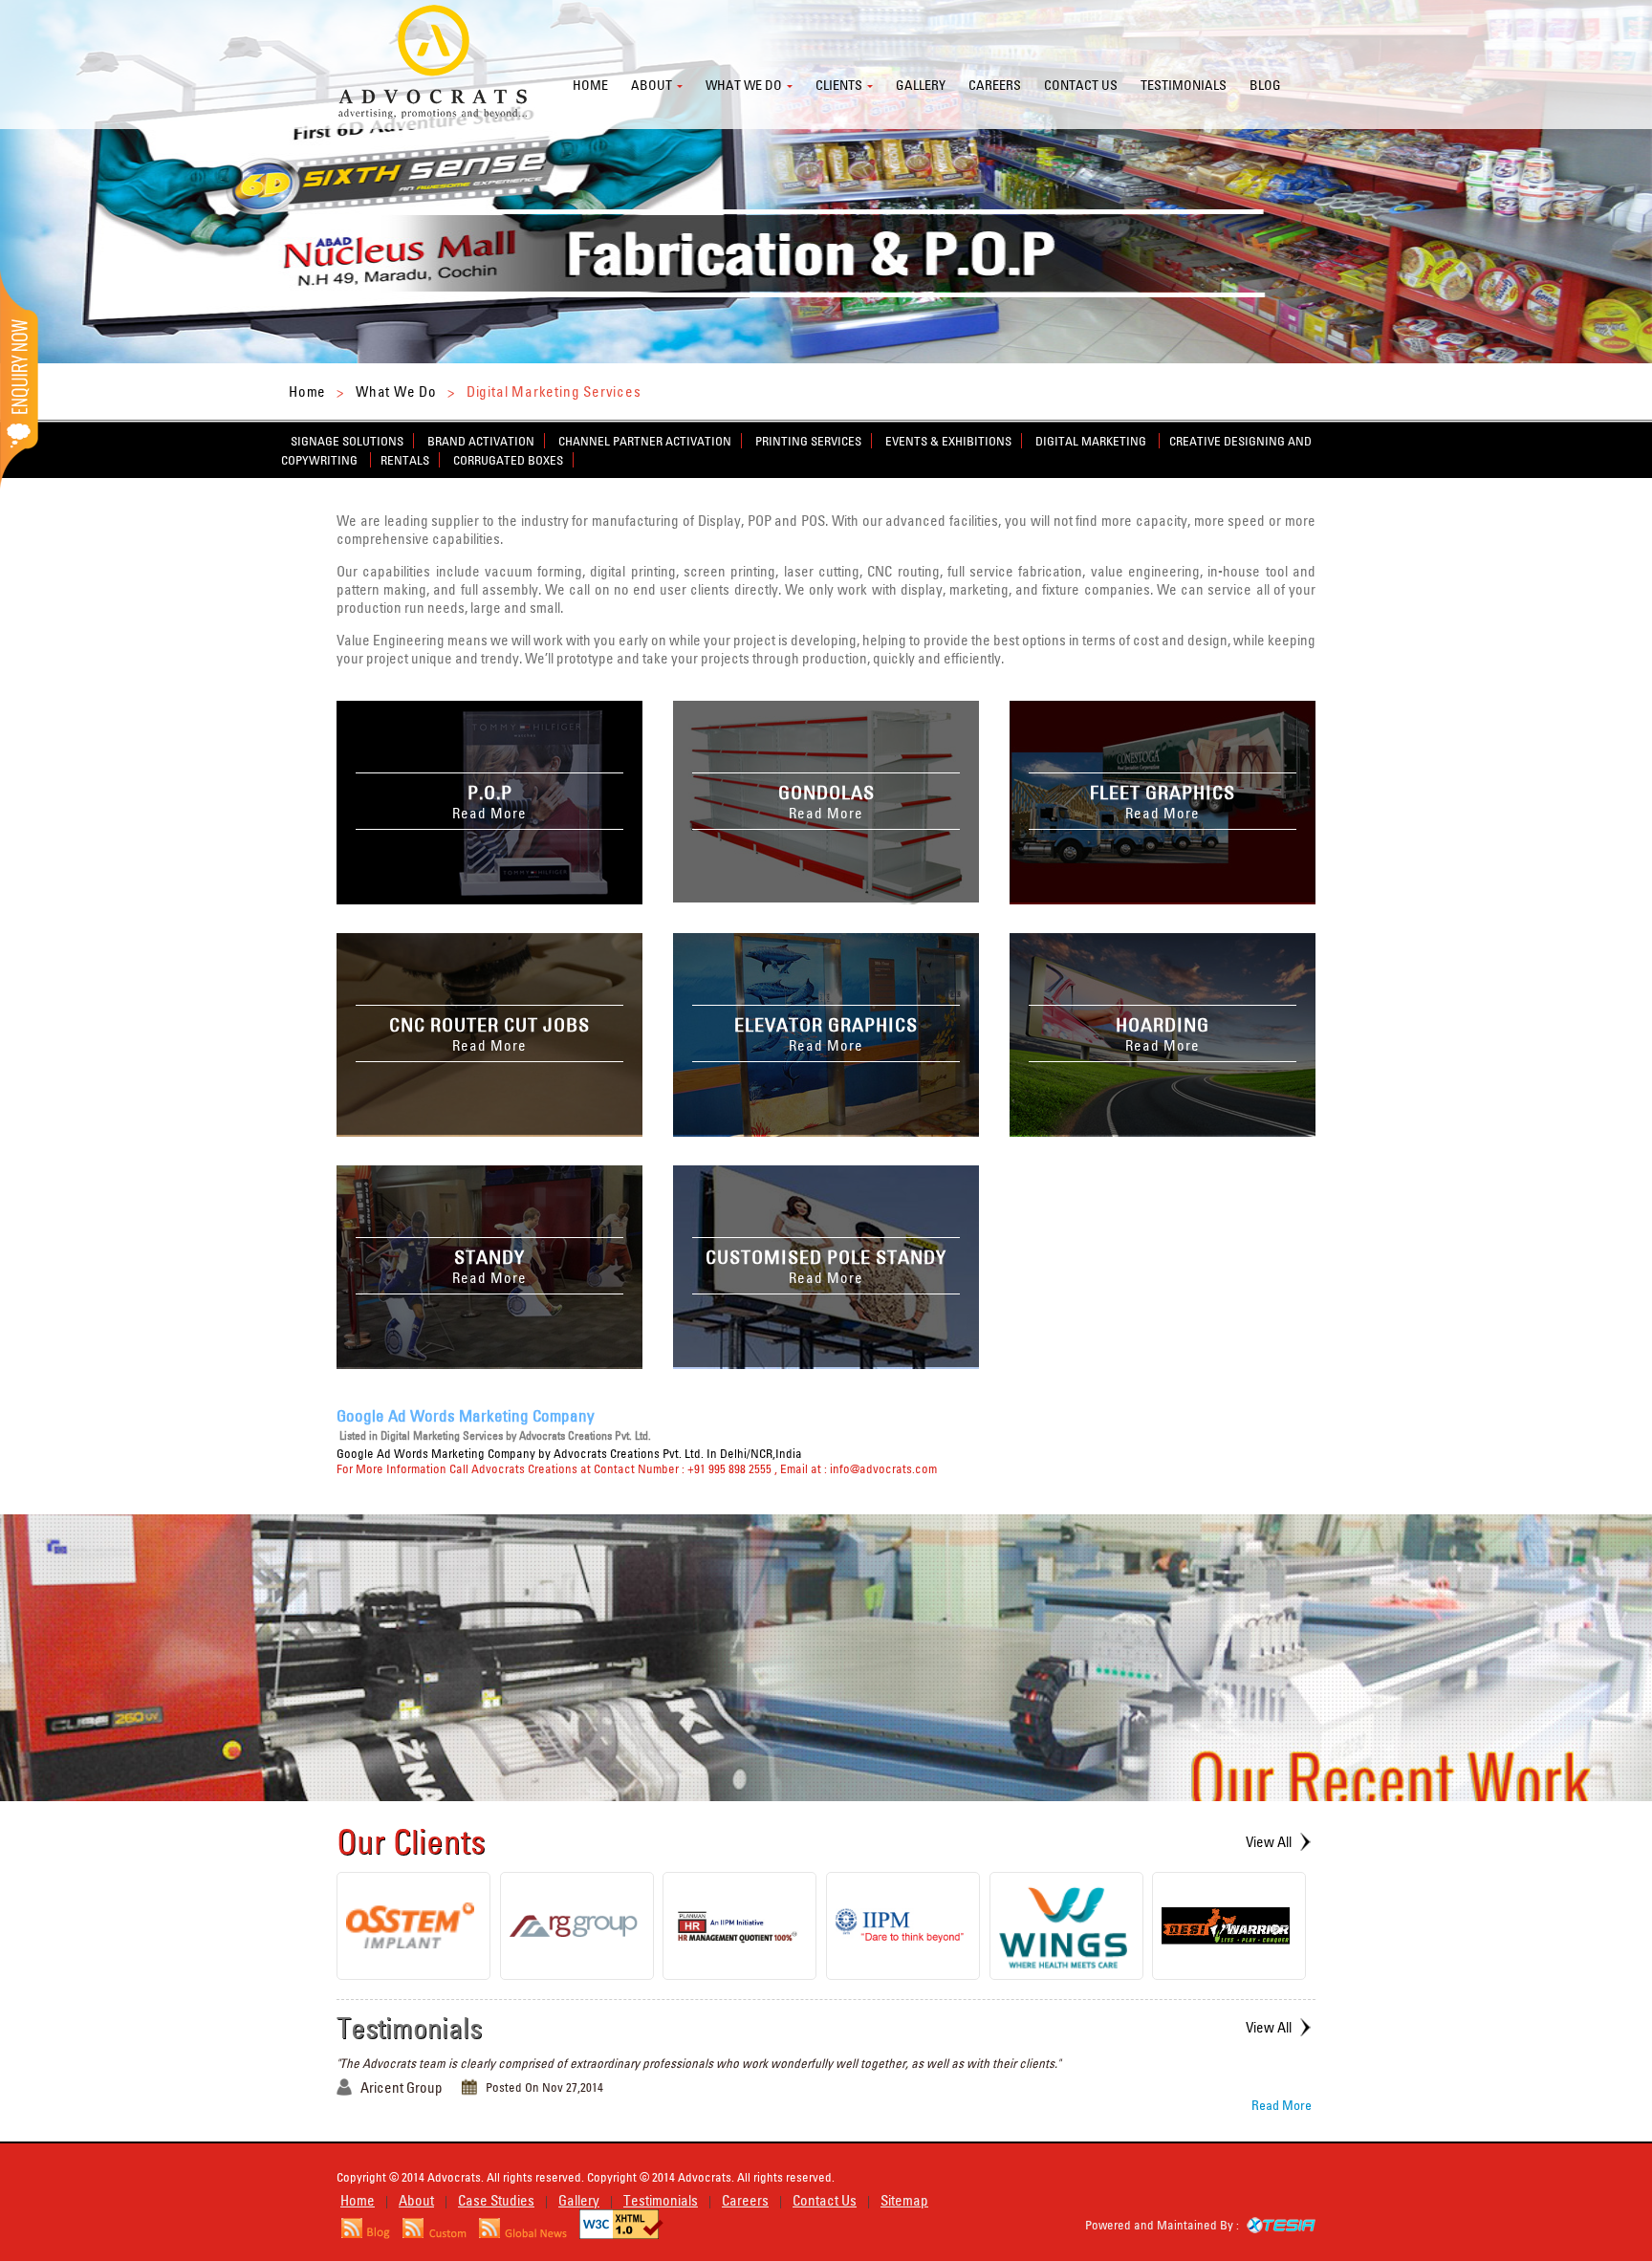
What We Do (396, 391)
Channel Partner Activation (645, 441)
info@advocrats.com (883, 1468)
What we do (744, 85)
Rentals (405, 460)
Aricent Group (402, 2087)
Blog (1265, 85)
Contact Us (825, 2200)
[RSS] (366, 2234)
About (652, 85)
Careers (995, 85)
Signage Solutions (347, 441)
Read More (1282, 2105)
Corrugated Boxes (508, 460)
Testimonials (1184, 85)
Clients (839, 85)
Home (590, 85)
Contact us (1081, 85)
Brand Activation (481, 441)
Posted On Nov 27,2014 (544, 2087)
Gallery (921, 85)
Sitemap (904, 2200)
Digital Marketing (1092, 441)
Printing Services (808, 441)
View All (1269, 1842)
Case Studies (496, 2200)
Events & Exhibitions (948, 441)
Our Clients (411, 1841)
